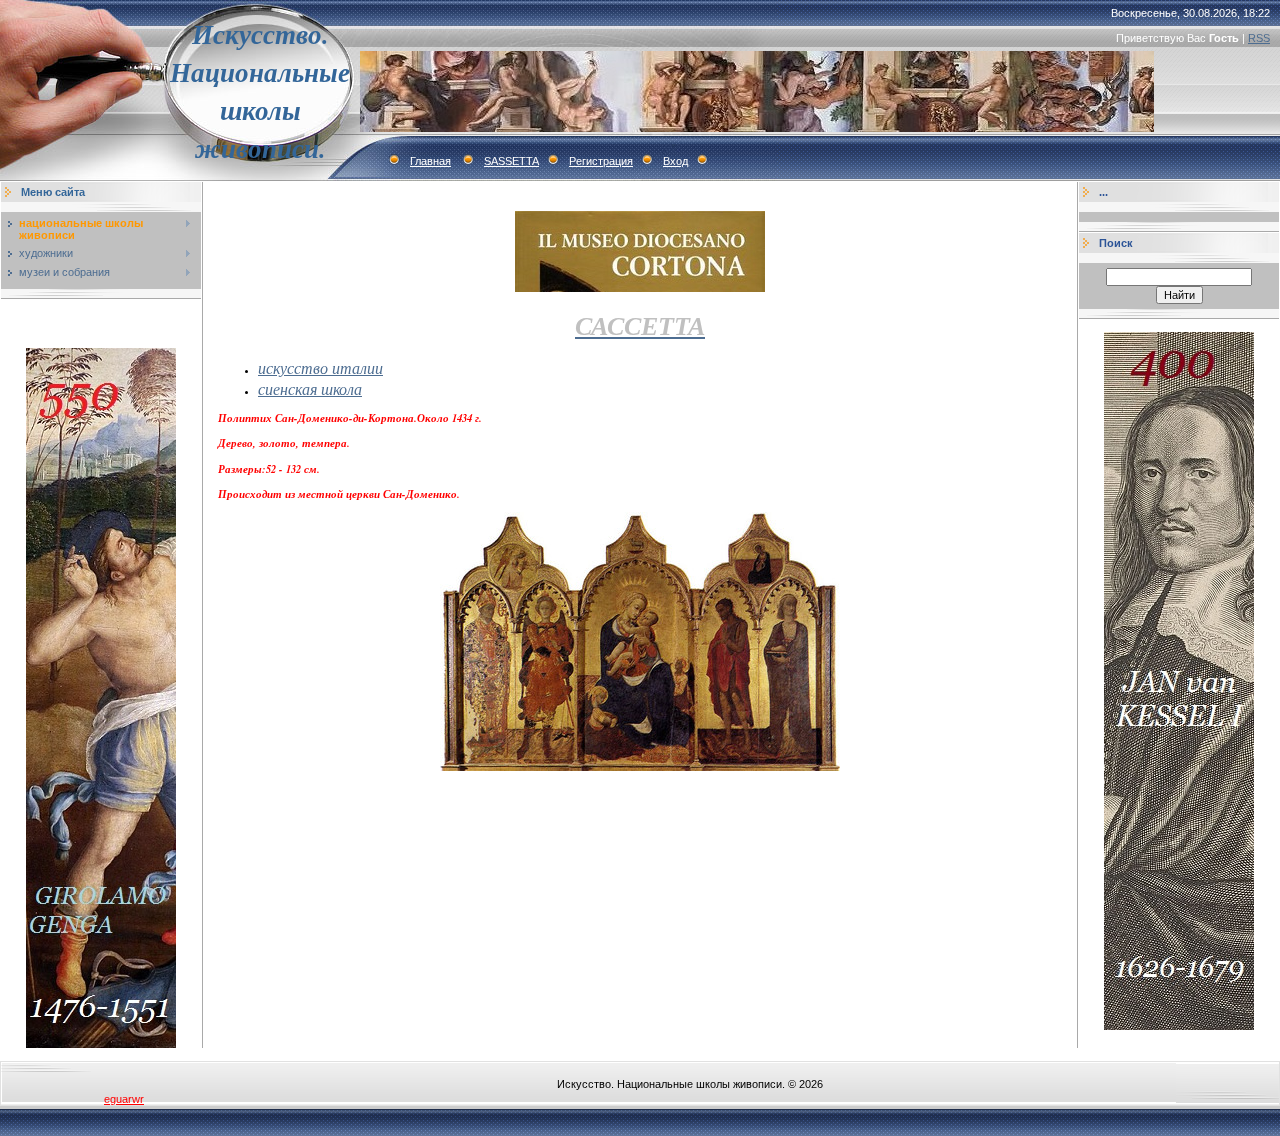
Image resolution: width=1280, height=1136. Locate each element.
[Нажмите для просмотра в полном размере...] (640, 767)
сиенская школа (310, 388)
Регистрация (601, 161)
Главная (430, 161)
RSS (1259, 38)
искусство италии (320, 367)
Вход (675, 161)
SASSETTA (511, 161)
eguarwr (124, 1099)
